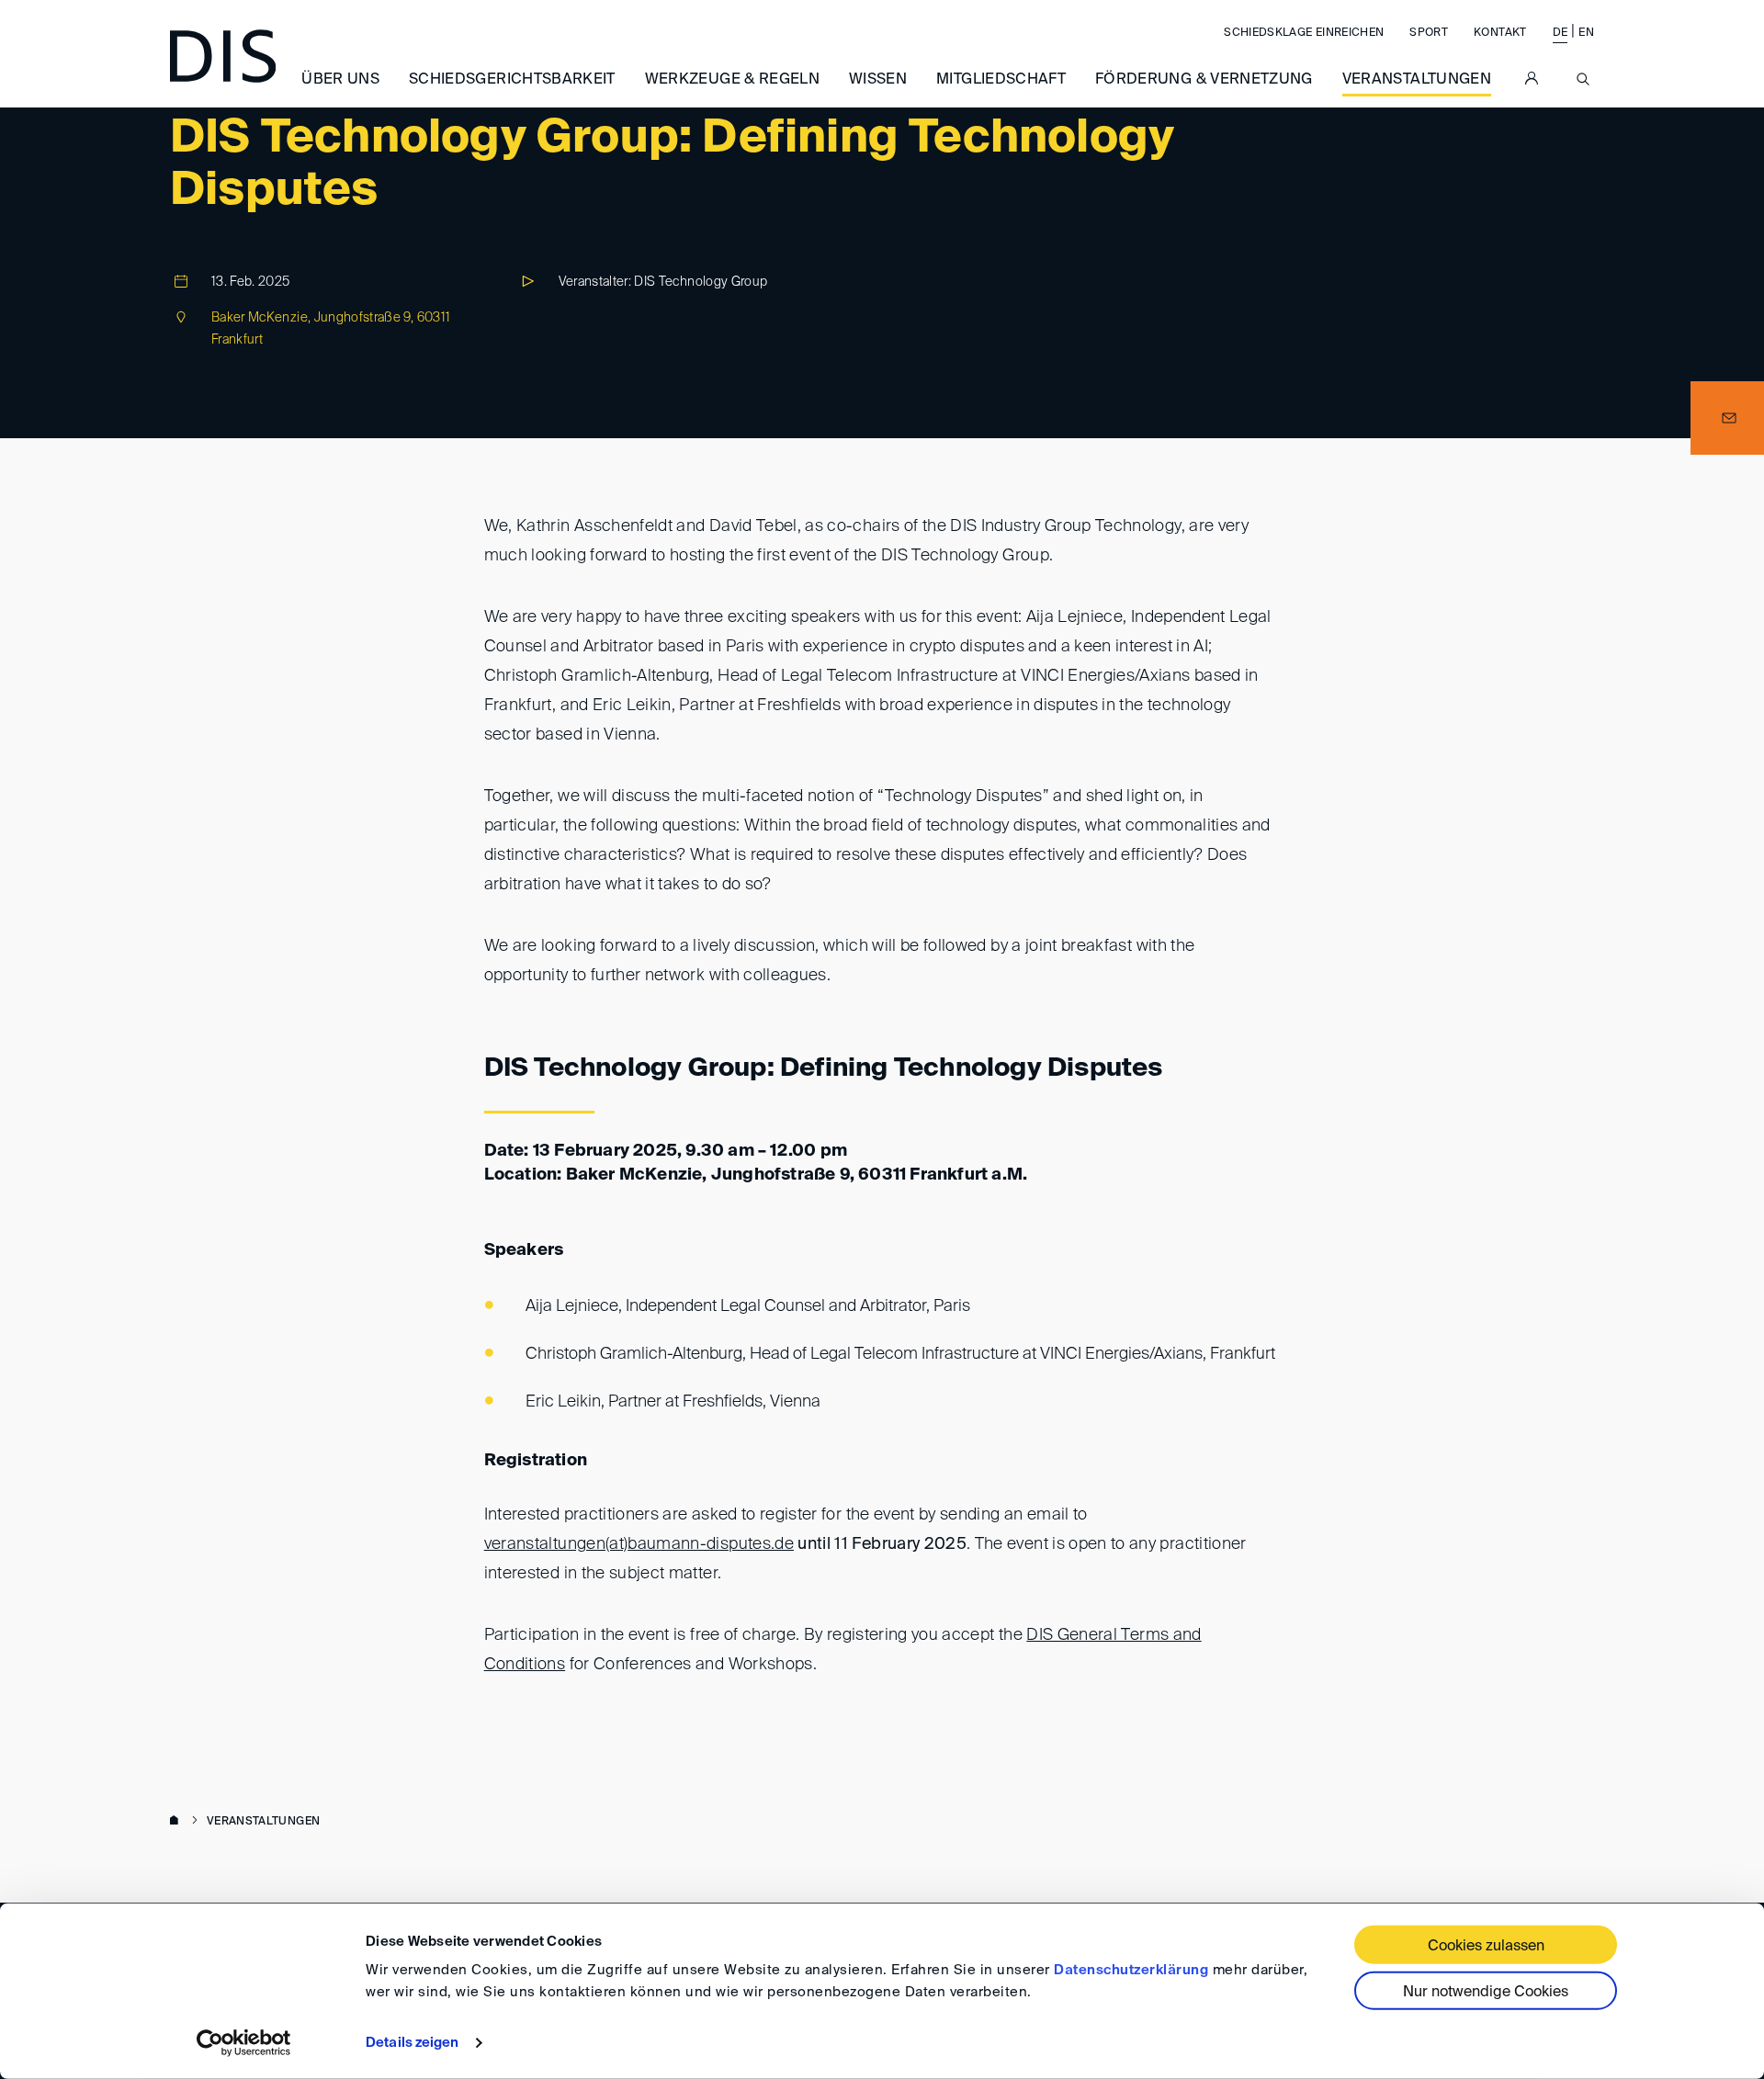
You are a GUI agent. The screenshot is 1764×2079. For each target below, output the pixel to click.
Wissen (878, 80)
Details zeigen (412, 2043)
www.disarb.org (177, 1822)
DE (1560, 33)
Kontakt (1500, 33)
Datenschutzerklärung (1131, 1970)
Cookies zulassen (1486, 1947)
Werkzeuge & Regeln (732, 80)
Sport (1429, 33)
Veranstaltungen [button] (1417, 80)
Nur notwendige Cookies (1486, 1993)
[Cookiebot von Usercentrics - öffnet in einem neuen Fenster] (244, 2043)
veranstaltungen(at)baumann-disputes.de (639, 1544)
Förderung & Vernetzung (1204, 80)
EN (1586, 33)
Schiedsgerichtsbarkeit (512, 80)
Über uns (340, 80)
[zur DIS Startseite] (223, 56)
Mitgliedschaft (1001, 80)
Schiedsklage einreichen (1304, 33)
